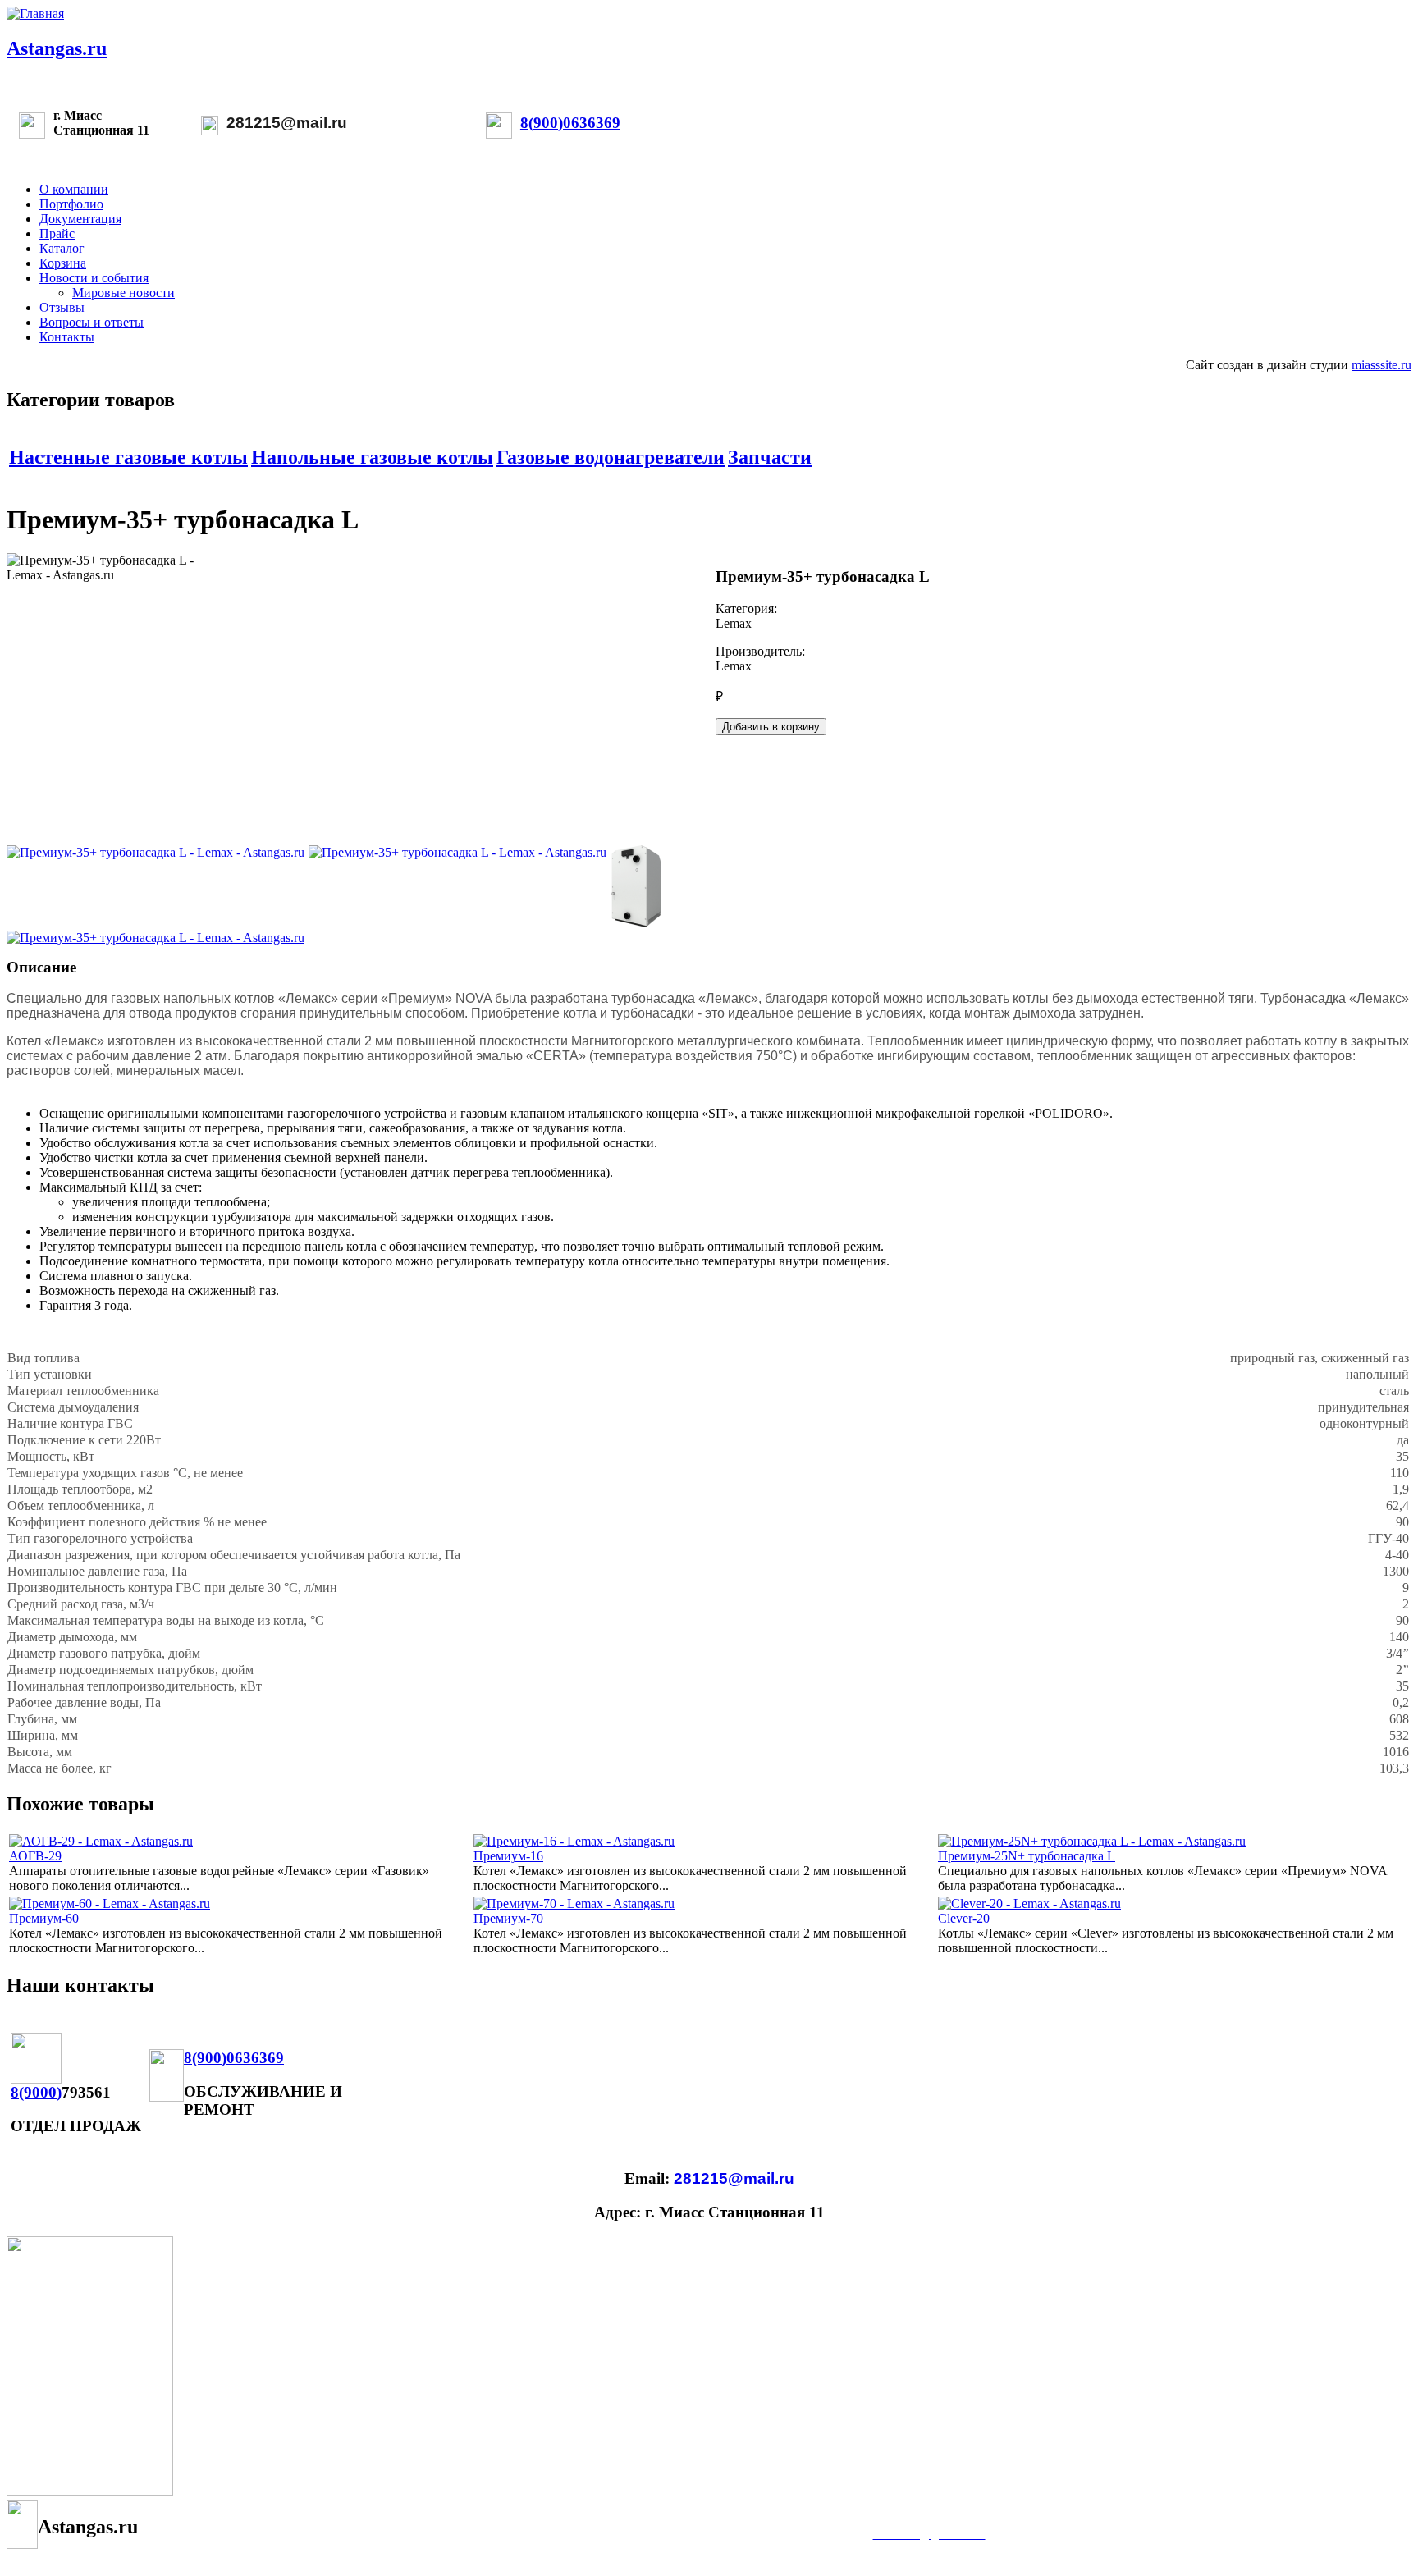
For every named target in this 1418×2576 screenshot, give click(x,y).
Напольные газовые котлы (372, 457)
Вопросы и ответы (91, 322)
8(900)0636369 (570, 123)
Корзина (63, 263)
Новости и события (94, 278)
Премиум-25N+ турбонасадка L (1027, 1856)
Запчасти (770, 457)
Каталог (62, 248)
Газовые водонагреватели (611, 457)
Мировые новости (124, 293)
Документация (80, 219)
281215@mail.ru (287, 123)
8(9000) (36, 2092)
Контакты (67, 337)
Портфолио (71, 204)
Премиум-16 (508, 1856)
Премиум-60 (44, 1918)
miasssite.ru (1381, 365)
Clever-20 (964, 1918)
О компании (74, 189)
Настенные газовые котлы (128, 457)
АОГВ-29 (35, 1856)
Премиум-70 (508, 1918)
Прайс (57, 233)
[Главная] (35, 14)
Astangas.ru (57, 48)
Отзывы (62, 307)
